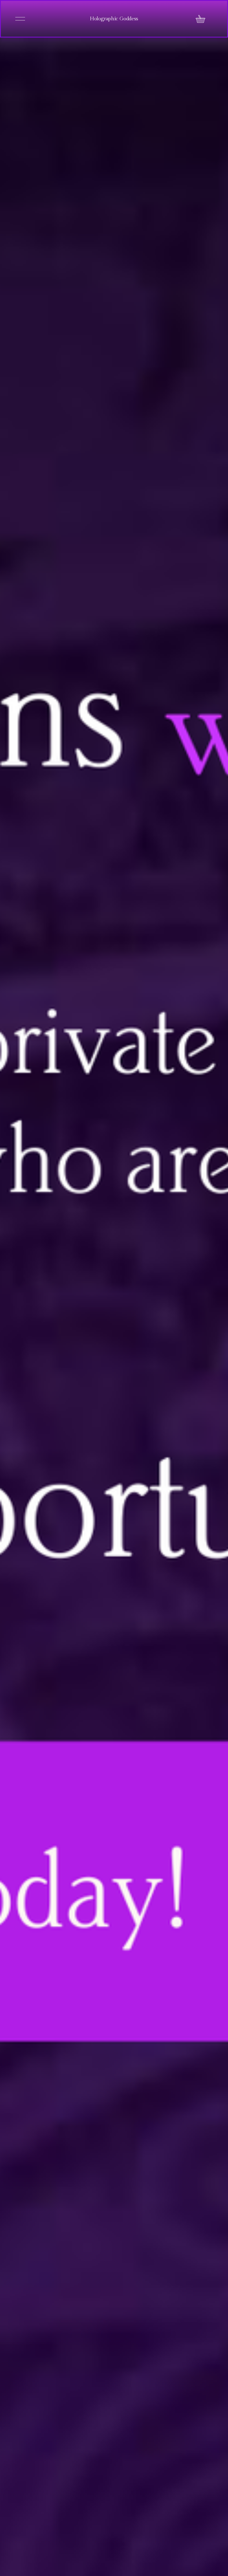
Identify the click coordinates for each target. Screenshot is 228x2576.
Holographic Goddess (114, 19)
